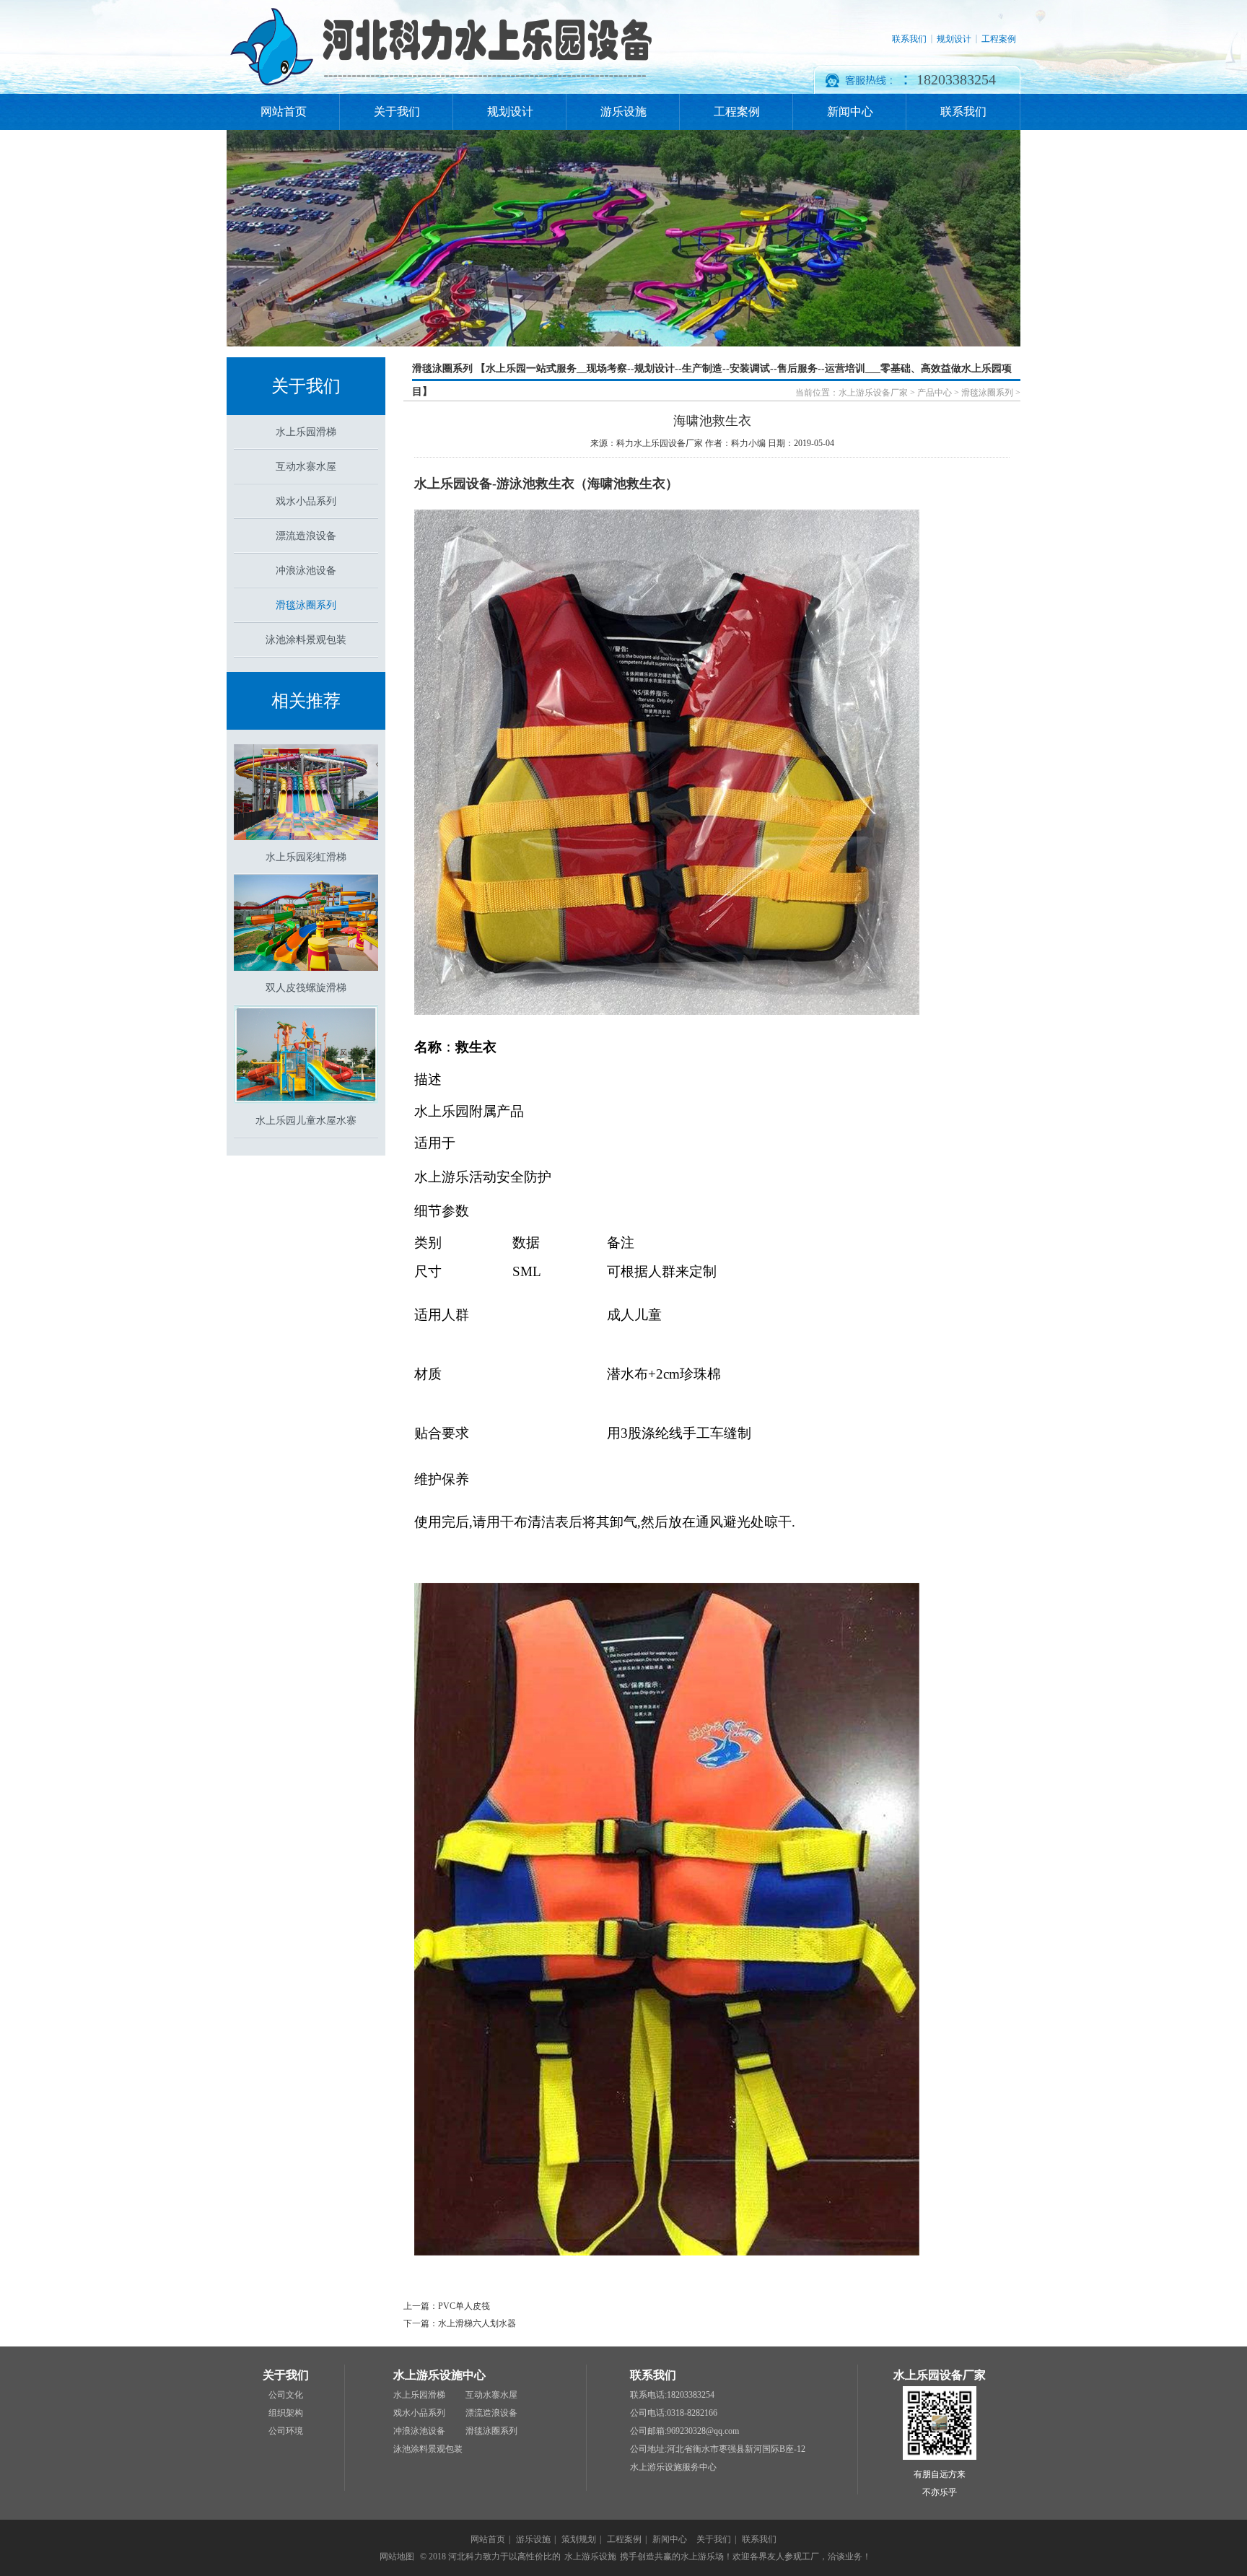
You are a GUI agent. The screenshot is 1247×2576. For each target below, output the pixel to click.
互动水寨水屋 (306, 467)
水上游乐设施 (590, 2557)
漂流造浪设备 (306, 536)
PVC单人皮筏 (464, 2306)
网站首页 (284, 112)
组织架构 (286, 2413)
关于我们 (397, 112)
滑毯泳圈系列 (306, 605)
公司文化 (286, 2395)
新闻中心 (850, 112)
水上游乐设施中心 (439, 2375)
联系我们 (909, 39)
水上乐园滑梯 (306, 432)
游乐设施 (623, 112)
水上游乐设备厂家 (873, 393)
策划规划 (579, 2539)
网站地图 (397, 2557)
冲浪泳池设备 (306, 571)
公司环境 (286, 2431)
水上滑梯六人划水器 (477, 2323)
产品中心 (935, 393)
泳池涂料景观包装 (306, 640)
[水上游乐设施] (441, 91)
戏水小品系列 (306, 501)
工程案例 (999, 39)
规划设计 (954, 39)
